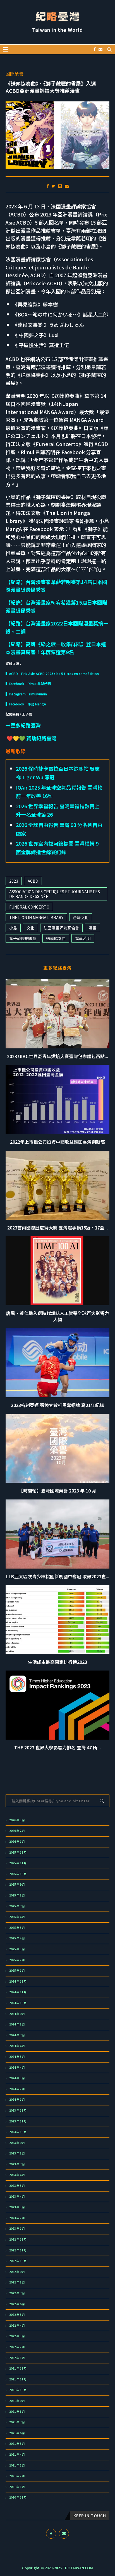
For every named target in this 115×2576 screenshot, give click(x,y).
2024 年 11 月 (18, 1992)
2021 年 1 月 (17, 2487)
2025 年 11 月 (18, 1863)
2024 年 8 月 (17, 2024)
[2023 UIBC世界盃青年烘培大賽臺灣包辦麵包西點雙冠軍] (57, 1014)
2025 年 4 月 (17, 1938)
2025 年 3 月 (17, 1949)
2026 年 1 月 (17, 1842)
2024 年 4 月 (17, 2068)
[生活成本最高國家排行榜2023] (57, 1620)
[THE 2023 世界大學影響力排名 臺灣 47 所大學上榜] (57, 1705)
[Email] (100, 49)
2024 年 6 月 (17, 2046)
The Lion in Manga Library (36, 917)
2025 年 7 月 (17, 1906)
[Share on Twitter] (53, 186)
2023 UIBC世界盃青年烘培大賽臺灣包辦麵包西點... (57, 1056)
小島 (13, 928)
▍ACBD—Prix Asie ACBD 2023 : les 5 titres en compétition (52, 674)
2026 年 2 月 (17, 1831)
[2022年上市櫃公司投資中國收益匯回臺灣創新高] (57, 1099)
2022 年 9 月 (17, 2272)
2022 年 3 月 (17, 2336)
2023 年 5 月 (17, 2186)
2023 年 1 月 (17, 2229)
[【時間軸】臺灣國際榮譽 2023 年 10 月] (57, 1448)
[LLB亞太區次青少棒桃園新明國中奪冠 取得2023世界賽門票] (57, 1534)
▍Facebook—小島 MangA (26, 704)
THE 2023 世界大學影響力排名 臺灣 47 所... (57, 1747)
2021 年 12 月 (18, 2368)
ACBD (33, 881)
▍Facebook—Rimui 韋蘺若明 (28, 684)
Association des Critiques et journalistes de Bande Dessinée (55, 894)
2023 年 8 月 (17, 2153)
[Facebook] (95, 49)
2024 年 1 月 (17, 2100)
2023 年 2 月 (17, 2218)
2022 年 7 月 (17, 2293)
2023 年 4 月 (17, 2197)
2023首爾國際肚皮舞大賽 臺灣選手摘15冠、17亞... (57, 1228)
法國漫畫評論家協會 (61, 928)
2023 (14, 881)
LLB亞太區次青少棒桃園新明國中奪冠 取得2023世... (58, 1576)
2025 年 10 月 (18, 1874)
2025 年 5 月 (17, 1928)
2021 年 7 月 (17, 2422)
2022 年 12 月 (18, 2239)
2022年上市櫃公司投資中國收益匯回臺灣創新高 (57, 1142)
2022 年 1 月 (17, 2358)
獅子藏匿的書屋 (23, 938)
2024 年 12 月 (18, 1981)
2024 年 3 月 (17, 2078)
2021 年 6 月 (17, 2433)
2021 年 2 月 (17, 2476)
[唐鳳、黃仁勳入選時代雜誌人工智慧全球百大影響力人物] (57, 1271)
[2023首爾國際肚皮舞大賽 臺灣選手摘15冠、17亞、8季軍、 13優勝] (57, 1185)
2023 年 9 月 (17, 2143)
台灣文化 (81, 917)
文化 (30, 928)
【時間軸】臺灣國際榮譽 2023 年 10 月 (57, 1491)
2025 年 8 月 (17, 1895)
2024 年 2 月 (17, 2089)
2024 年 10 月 (18, 2003)
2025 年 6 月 (17, 1917)
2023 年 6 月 (17, 2175)
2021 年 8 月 (17, 2412)
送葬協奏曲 (56, 938)
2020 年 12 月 (18, 2497)
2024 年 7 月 (17, 2035)
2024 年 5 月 (17, 2057)
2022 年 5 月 (17, 2315)
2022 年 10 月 (18, 2261)
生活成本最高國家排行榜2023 (57, 1662)
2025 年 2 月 (17, 1960)
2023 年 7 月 (17, 2164)
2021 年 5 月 (17, 2444)
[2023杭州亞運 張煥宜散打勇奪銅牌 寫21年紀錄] (57, 1363)
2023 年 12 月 (18, 2110)
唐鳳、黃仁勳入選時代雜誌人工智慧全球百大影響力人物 (57, 1316)
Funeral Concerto (29, 907)
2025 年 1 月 (17, 1971)
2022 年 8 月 (17, 2282)
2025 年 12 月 (18, 1852)
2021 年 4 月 (17, 2455)
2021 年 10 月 (18, 2390)
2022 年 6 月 (17, 2304)
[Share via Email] (67, 186)
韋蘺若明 (83, 938)
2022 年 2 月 (17, 2347)
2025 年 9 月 (17, 1884)
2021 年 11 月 (18, 2379)
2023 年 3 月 (17, 2207)
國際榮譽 (15, 74)
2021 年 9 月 (17, 2401)
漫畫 (92, 928)
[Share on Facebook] (48, 186)
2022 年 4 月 (17, 2326)
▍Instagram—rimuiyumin (26, 694)
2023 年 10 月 (18, 2132)
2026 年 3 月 (17, 1820)
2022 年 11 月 (18, 2250)
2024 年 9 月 (17, 2014)
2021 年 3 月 (17, 2465)
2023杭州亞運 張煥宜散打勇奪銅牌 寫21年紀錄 (57, 1405)
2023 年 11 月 (18, 2121)
